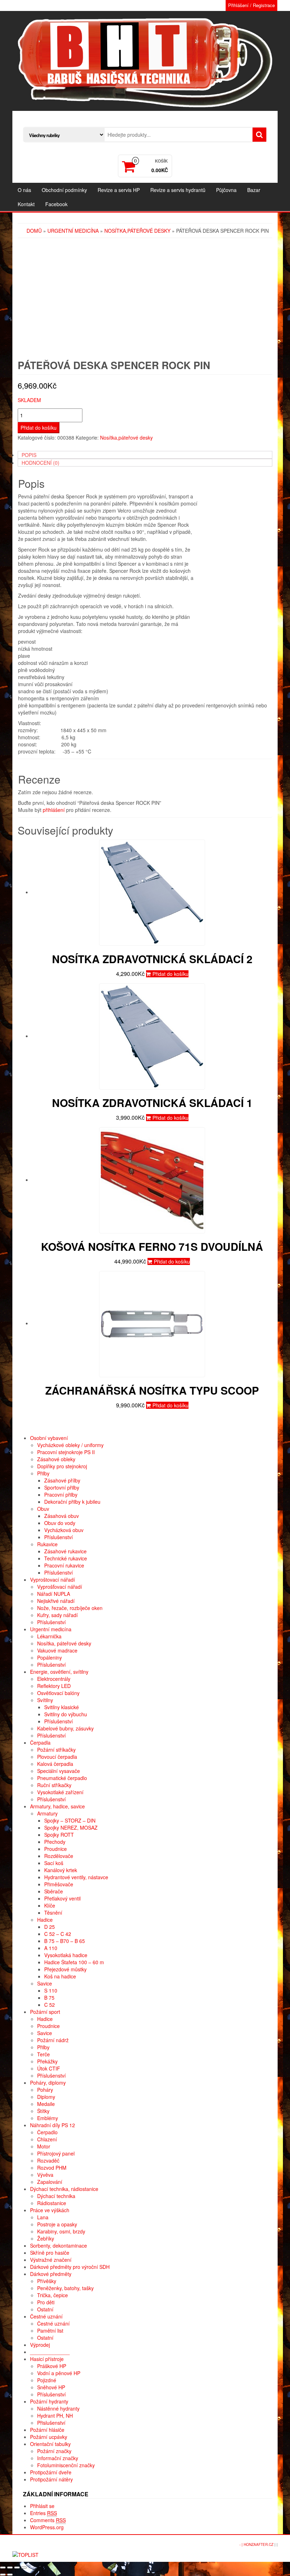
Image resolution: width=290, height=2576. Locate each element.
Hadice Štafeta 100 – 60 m (74, 1962)
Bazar (254, 190)
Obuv (43, 1509)
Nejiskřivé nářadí (56, 1601)
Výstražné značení (51, 2260)
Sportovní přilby (62, 1487)
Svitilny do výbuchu (66, 1714)
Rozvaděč (48, 2160)
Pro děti (46, 2302)
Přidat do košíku (39, 428)
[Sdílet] (10, 2567)
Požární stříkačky (56, 1750)
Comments (48, 2520)
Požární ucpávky (49, 2437)
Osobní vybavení (49, 1438)
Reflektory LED (54, 1686)
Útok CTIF (49, 2068)
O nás (24, 190)
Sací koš (54, 1863)
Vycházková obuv (64, 1530)
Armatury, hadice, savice (57, 1806)
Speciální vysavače (59, 1771)
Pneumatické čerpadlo (62, 1778)
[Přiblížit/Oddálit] (24, 2567)
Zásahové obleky (56, 1459)
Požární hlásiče (47, 2430)
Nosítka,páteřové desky (137, 231)
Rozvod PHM (52, 2168)
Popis (29, 455)
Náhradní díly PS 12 (53, 2125)
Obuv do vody (60, 1523)
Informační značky (58, 2458)
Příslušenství (59, 1537)
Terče (43, 2054)
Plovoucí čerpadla (57, 1757)
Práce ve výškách (50, 2210)
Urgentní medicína (73, 231)
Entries (43, 2513)
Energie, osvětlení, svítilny (59, 1672)
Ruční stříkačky (54, 1785)
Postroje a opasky (57, 2224)
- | (242, 2544)
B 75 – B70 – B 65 (65, 1941)
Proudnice (56, 1849)
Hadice (45, 1920)
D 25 (50, 1927)
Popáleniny (50, 1657)
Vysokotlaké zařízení (60, 1792)
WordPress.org (47, 2527)
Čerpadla (40, 1742)
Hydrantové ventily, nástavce (76, 1877)
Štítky (43, 2111)
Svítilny (45, 1700)
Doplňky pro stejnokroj (62, 1466)
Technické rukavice (66, 1558)
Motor (44, 2146)
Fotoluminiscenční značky (66, 2465)
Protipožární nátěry (51, 2479)
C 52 (50, 2005)
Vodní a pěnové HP (59, 2373)
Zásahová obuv (62, 1516)
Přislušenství (51, 2423)
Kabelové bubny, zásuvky (65, 1728)
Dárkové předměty (51, 2274)
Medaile (46, 2104)
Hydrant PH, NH (55, 2416)
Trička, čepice (53, 2295)
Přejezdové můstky (65, 1969)
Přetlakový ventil (62, 1898)
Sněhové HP (51, 2387)
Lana (43, 2217)
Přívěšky (47, 2281)
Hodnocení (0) (40, 463)
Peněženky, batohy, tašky (65, 2288)
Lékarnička (49, 1636)
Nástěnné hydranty (58, 2408)
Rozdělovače (59, 1856)
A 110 (51, 1948)
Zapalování (50, 2182)
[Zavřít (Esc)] (3, 2567)
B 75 (49, 1998)
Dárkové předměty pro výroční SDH (70, 2267)
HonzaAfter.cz (259, 2544)
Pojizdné (47, 2380)
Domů (34, 231)
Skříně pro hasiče (50, 2253)
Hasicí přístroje (47, 2359)
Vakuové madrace (57, 1650)
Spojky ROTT (59, 1835)
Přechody (55, 1842)
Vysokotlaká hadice (66, 1955)
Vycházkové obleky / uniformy (70, 1445)
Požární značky (54, 2451)
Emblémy (48, 2118)
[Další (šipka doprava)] (10, 2575)
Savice (45, 1983)
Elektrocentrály (54, 1679)
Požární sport (45, 2012)
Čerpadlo (47, 2132)
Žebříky (46, 2238)
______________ (50, 2352)
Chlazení (47, 2139)
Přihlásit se (42, 2506)
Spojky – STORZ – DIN (70, 1820)
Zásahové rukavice (65, 1551)
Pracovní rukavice (64, 1565)
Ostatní (45, 2309)
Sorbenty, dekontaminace (59, 2245)
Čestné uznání (46, 2316)
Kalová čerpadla (55, 1764)
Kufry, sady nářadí (57, 1615)
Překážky (47, 2061)
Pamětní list (50, 2331)
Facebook (56, 204)
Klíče (50, 1905)
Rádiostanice (52, 2203)
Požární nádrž (53, 2040)
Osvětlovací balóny (58, 1693)
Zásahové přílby (62, 1480)
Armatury (47, 1813)
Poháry (45, 2090)
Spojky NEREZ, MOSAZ (71, 1828)
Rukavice (47, 1544)
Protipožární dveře (51, 2472)
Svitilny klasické (62, 1707)
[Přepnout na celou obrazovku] (17, 2567)
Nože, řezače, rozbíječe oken (70, 1608)
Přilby (43, 1473)
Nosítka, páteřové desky (64, 1643)
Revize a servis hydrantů (178, 190)
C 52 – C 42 (58, 1934)
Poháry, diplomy (48, 2083)
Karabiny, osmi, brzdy (61, 2231)
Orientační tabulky (50, 2444)
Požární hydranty (49, 2401)
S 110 (51, 1990)
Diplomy (46, 2097)
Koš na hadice (60, 1976)
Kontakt (26, 204)
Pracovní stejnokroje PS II (66, 1452)
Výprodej (40, 2345)
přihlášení (54, 810)
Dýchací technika (56, 2196)
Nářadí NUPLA (54, 1594)
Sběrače (54, 1891)
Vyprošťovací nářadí (60, 1587)
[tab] (145, 455)
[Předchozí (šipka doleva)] (3, 2575)
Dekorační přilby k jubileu (72, 1502)
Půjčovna (226, 190)
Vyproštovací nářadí (53, 1580)
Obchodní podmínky (64, 190)
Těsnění (53, 1913)
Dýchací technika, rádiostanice (64, 2189)
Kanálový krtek (61, 1870)
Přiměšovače (59, 1884)
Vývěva (45, 2175)
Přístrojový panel (56, 2153)
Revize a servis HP (119, 190)
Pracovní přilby (61, 1495)
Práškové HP (52, 2366)
